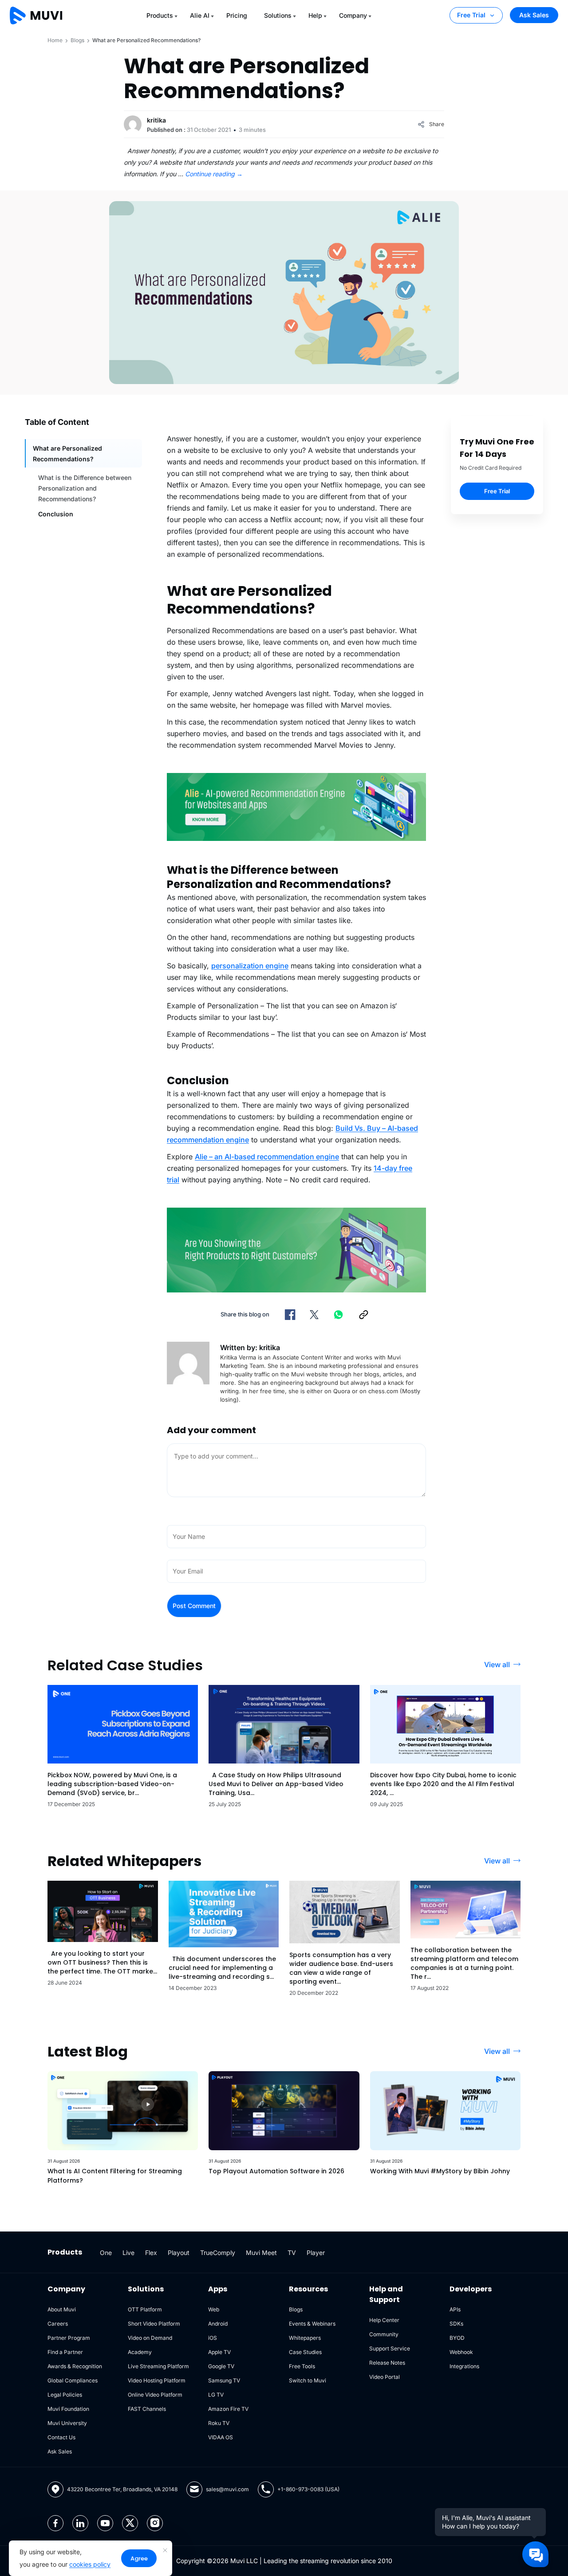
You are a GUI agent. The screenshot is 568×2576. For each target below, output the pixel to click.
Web (214, 2309)
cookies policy (90, 2564)
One (106, 2253)
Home (55, 40)
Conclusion (56, 514)
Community (384, 2334)
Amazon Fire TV (228, 2409)
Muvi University (67, 2423)
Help (315, 15)
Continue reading (214, 174)
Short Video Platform (154, 2324)
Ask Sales (534, 15)
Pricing (237, 15)
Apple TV (219, 2352)
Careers (58, 2324)
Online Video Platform (155, 2395)
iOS (213, 2338)
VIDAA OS (221, 2437)
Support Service (390, 2348)
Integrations (464, 2366)
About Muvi (62, 2309)
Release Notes (387, 2363)
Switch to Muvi (308, 2380)
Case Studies (305, 2352)
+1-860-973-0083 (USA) (308, 2489)
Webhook (461, 2352)
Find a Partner (65, 2352)
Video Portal (385, 2377)
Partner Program (69, 2338)
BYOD (457, 2338)
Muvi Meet (261, 2253)
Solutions (278, 15)
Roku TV (219, 2423)
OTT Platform (145, 2309)
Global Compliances (73, 2380)
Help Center (384, 2320)
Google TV (221, 2366)
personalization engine (250, 966)
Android (218, 2324)
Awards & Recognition (75, 2366)
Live (128, 2253)
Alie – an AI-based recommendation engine (267, 1157)
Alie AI (200, 15)
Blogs (77, 40)
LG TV (216, 2395)
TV (292, 2253)
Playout (179, 2253)
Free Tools (302, 2366)
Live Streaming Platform (158, 2366)
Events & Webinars (312, 2324)
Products (160, 15)
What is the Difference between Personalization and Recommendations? (85, 488)
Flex (151, 2253)
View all (497, 1664)
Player (316, 2253)
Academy (140, 2352)
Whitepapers (305, 2338)
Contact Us (61, 2437)
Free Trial (471, 15)
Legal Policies (65, 2395)
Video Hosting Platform (157, 2380)
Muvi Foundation (68, 2409)
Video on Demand (150, 2338)
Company (353, 15)
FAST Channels (147, 2409)
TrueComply (218, 2253)
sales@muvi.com (227, 2489)
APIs (455, 2309)
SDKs (456, 2324)
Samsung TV (224, 2380)
